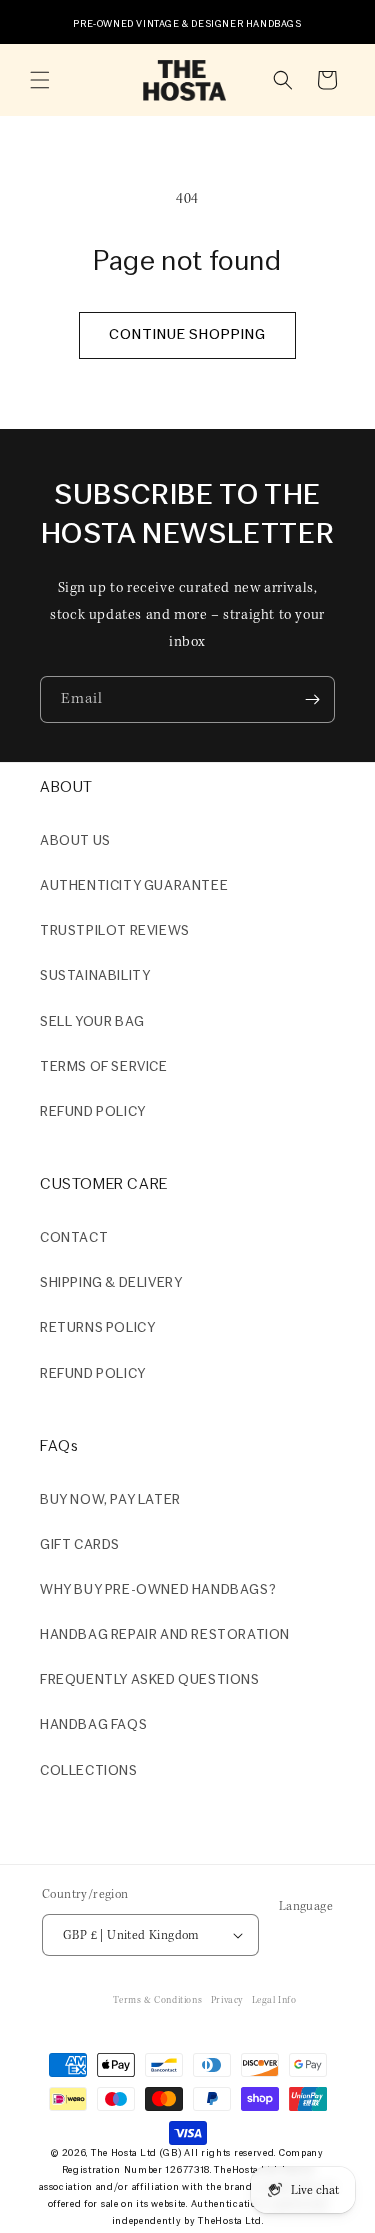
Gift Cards (80, 1545)
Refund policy (93, 1112)
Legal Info (274, 2000)
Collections (89, 1771)
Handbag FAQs (93, 1725)
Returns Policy (97, 1328)
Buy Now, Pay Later (110, 1500)
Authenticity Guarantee (134, 886)
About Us (75, 841)
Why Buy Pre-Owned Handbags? (158, 1590)
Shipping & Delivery (111, 1283)
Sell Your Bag (92, 1022)
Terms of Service (104, 1067)
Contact (74, 1238)
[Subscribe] (312, 699)
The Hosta (114, 2153)
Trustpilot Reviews (115, 931)
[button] (40, 80)
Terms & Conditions (157, 2000)
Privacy (227, 2000)
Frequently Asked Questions (150, 1680)
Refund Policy (93, 1374)
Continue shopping (187, 335)
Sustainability (95, 976)
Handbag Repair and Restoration (165, 1635)
